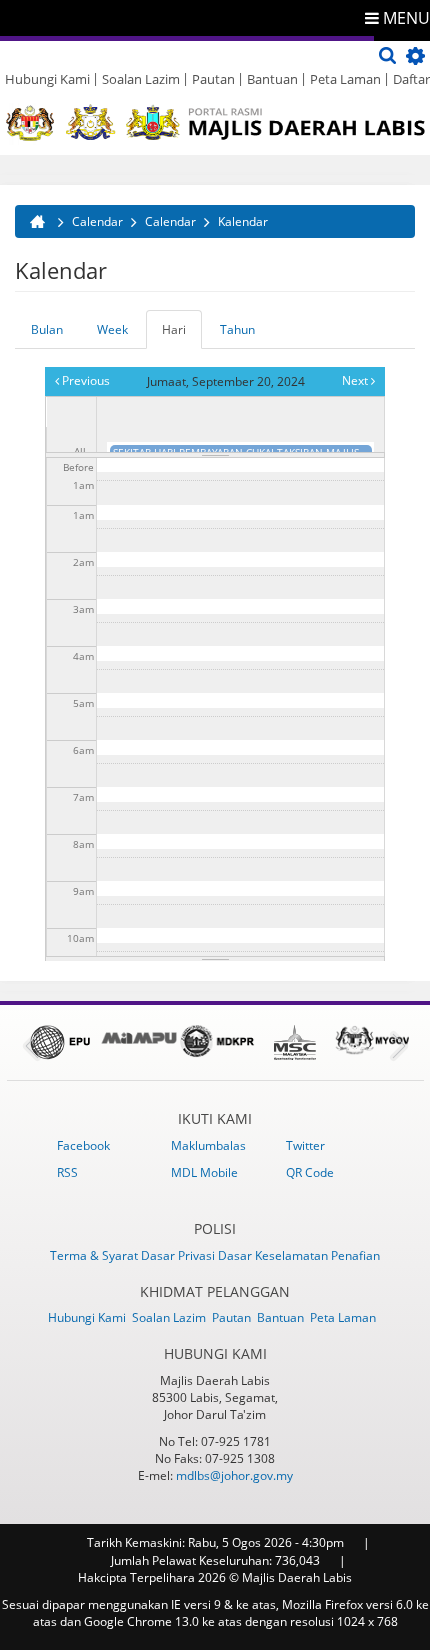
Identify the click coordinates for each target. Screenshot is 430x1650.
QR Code (310, 1172)
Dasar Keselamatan (274, 1255)
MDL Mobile (204, 1172)
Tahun (237, 329)
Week (112, 329)
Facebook (83, 1145)
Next (356, 380)
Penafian (355, 1255)
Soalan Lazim (141, 79)
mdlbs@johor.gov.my (234, 1475)
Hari (182, 335)
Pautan (213, 79)
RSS (67, 1172)
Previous (84, 380)
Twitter (305, 1145)
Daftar (411, 79)
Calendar (97, 221)
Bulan (47, 329)
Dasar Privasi (179, 1255)
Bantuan (272, 79)
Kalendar (243, 221)
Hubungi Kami (47, 79)
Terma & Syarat (95, 1255)
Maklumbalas (208, 1145)
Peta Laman (345, 79)
